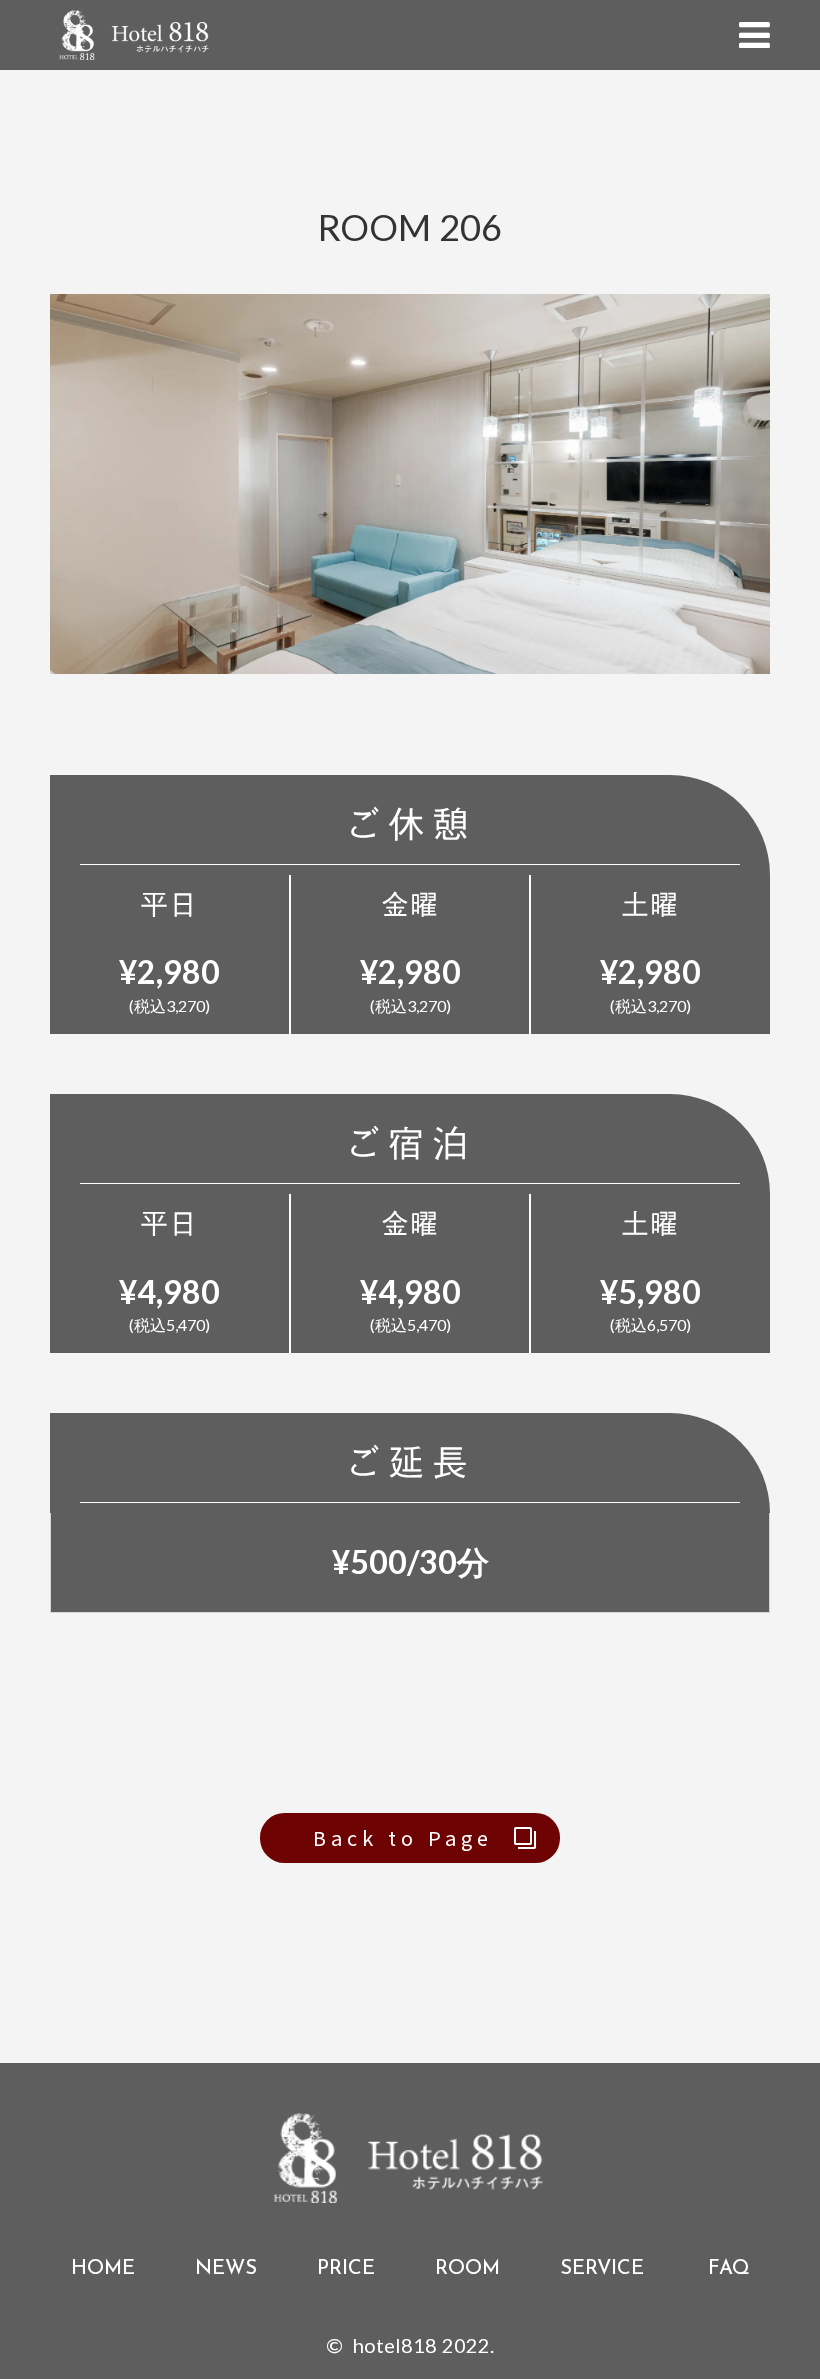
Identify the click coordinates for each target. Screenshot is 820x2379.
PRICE (346, 2267)
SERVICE (602, 2267)
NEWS (226, 2267)
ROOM (467, 2267)
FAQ (727, 2267)
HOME (103, 2267)
